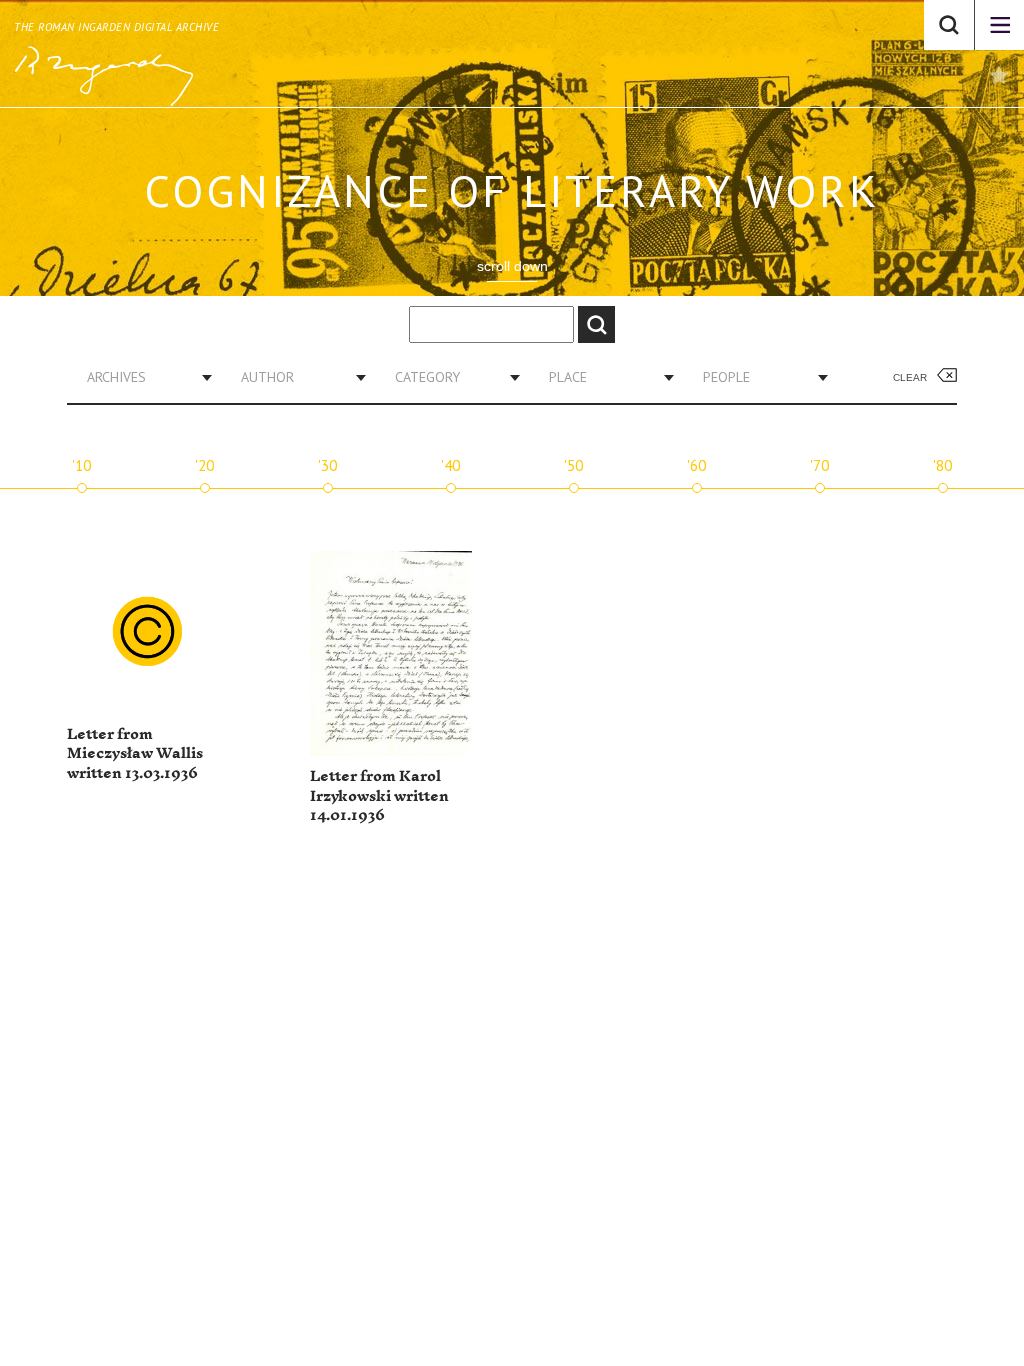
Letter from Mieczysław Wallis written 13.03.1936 (135, 754)
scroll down (512, 266)
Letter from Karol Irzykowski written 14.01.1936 (379, 796)
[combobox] (142, 377)
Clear (910, 377)
